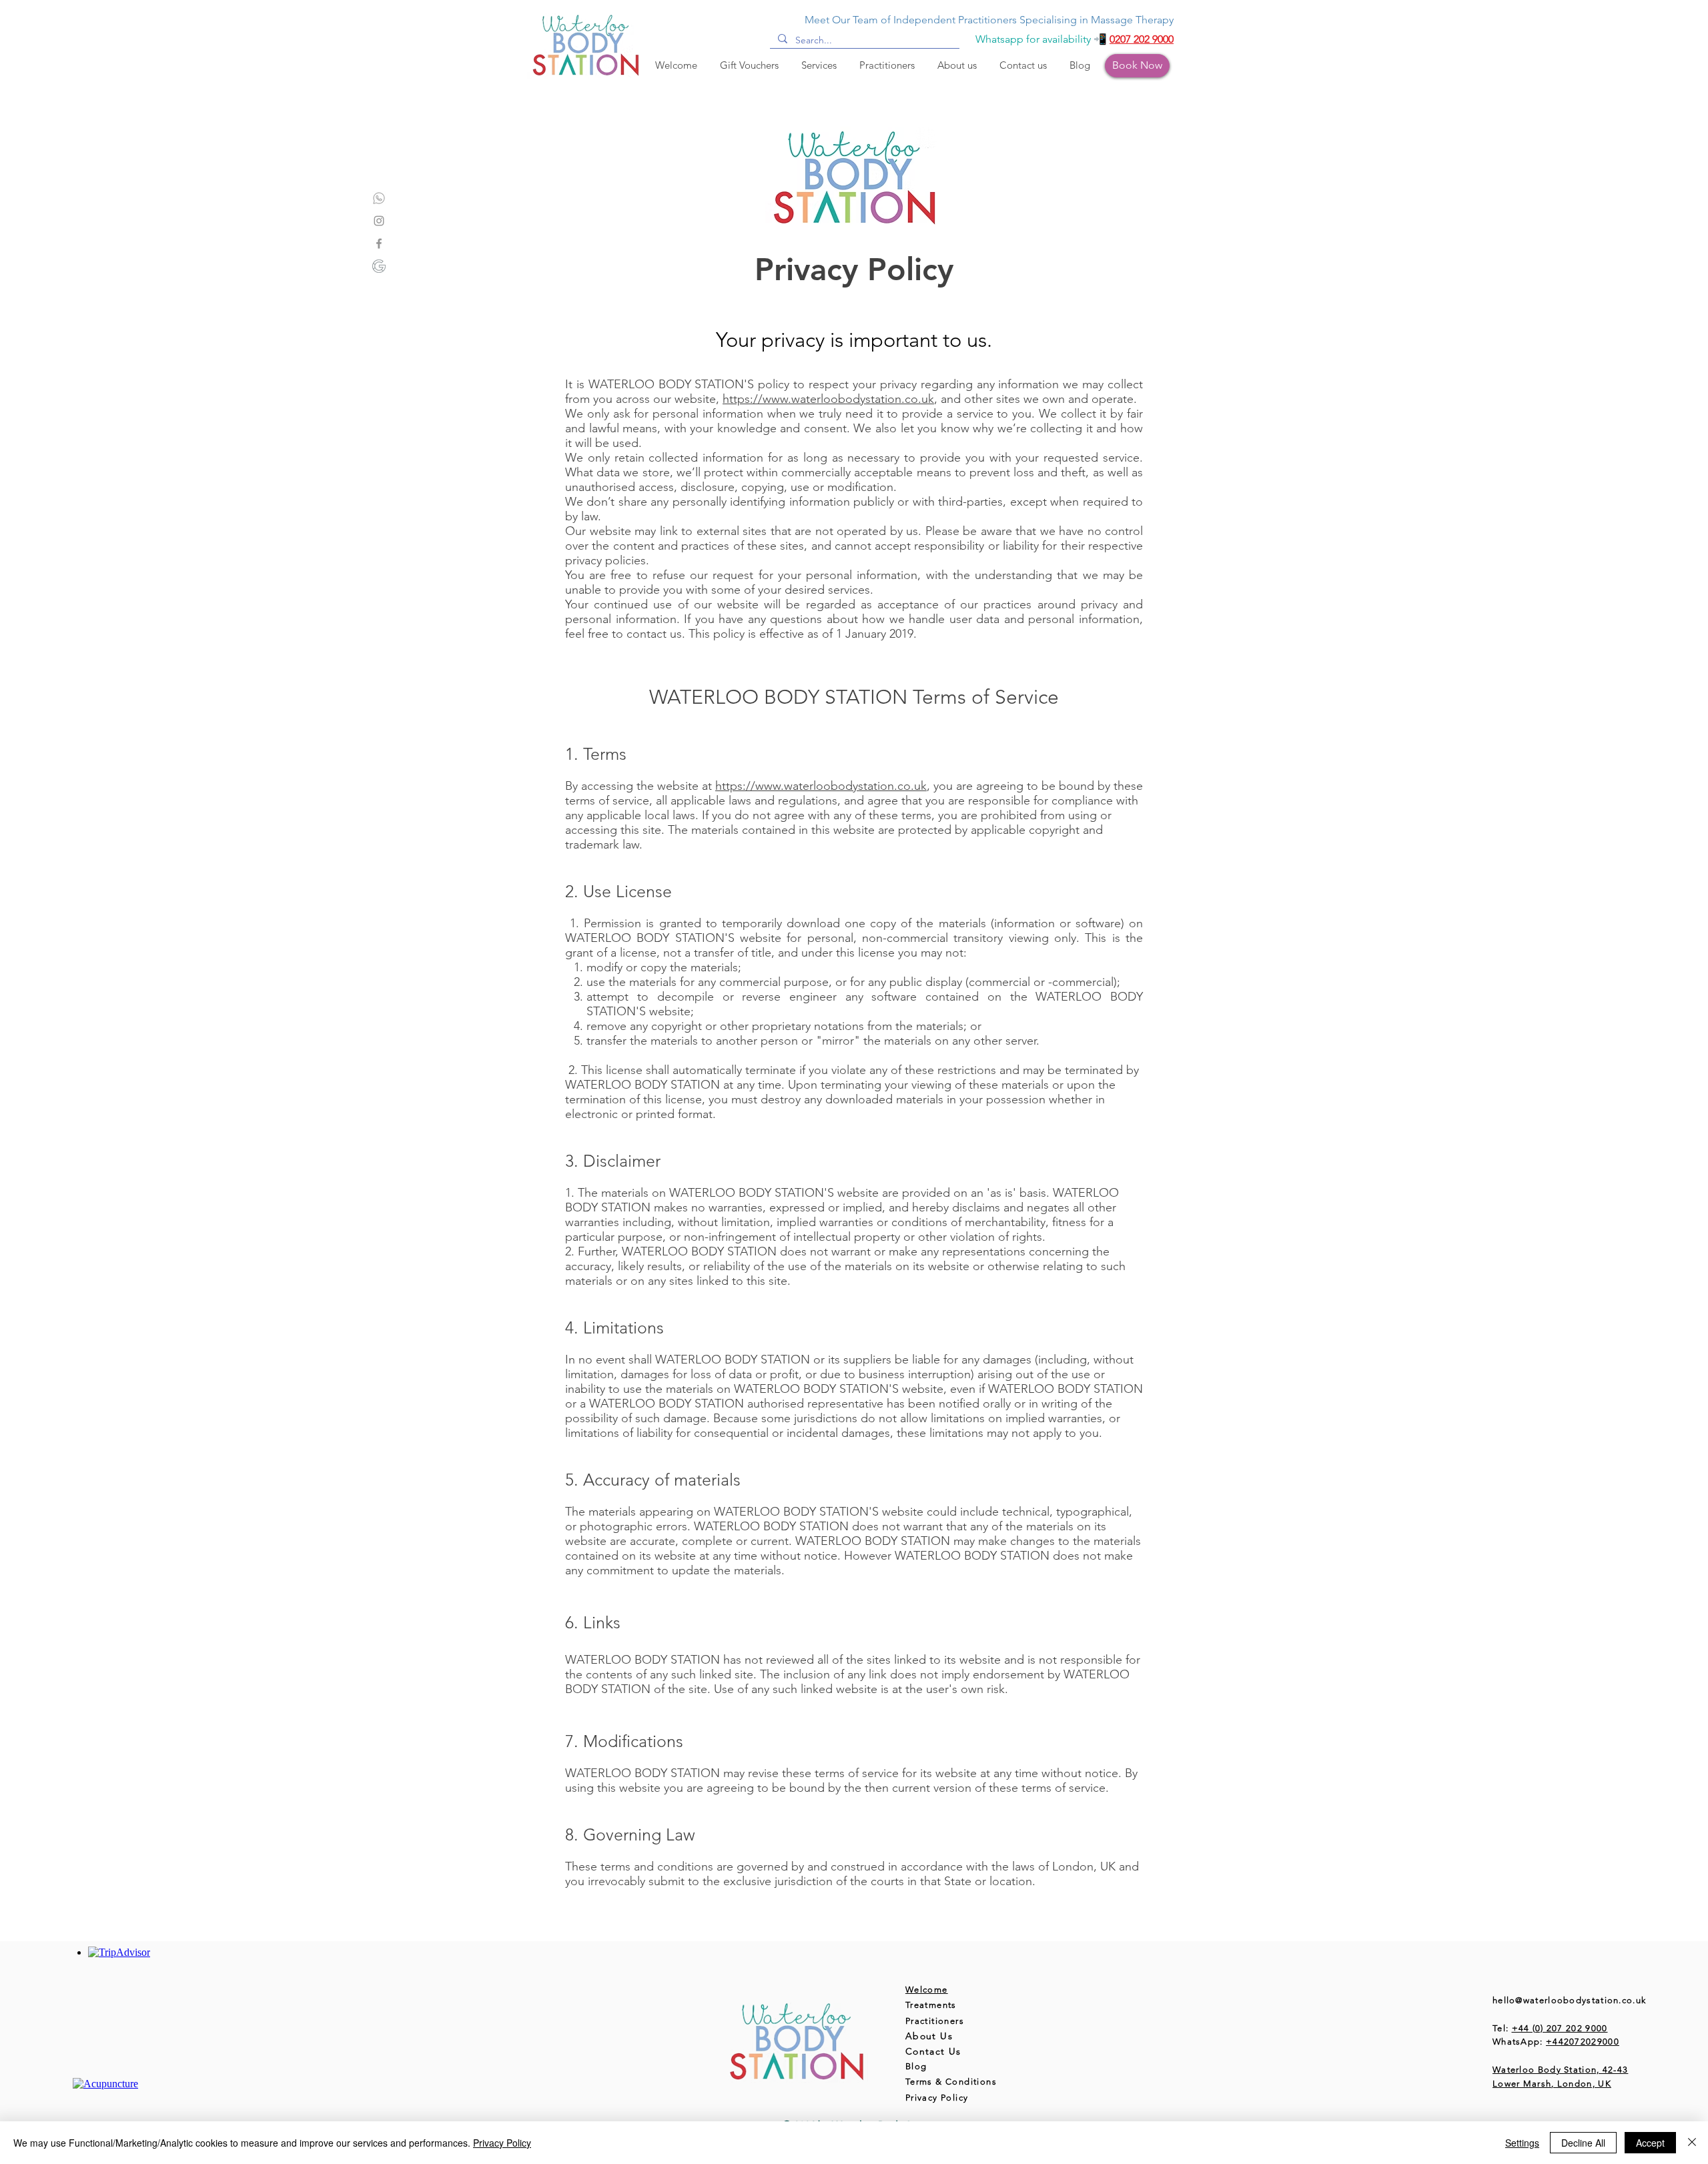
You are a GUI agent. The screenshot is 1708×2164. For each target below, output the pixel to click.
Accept (1650, 2143)
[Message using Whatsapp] (379, 198)
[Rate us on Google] (379, 266)
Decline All (1583, 2143)
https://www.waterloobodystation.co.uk (828, 399)
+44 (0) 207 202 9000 (1560, 2028)
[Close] (1692, 2143)
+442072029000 (1583, 2042)
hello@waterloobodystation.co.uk (1569, 2000)
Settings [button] (1522, 2143)
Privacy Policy (502, 2143)
